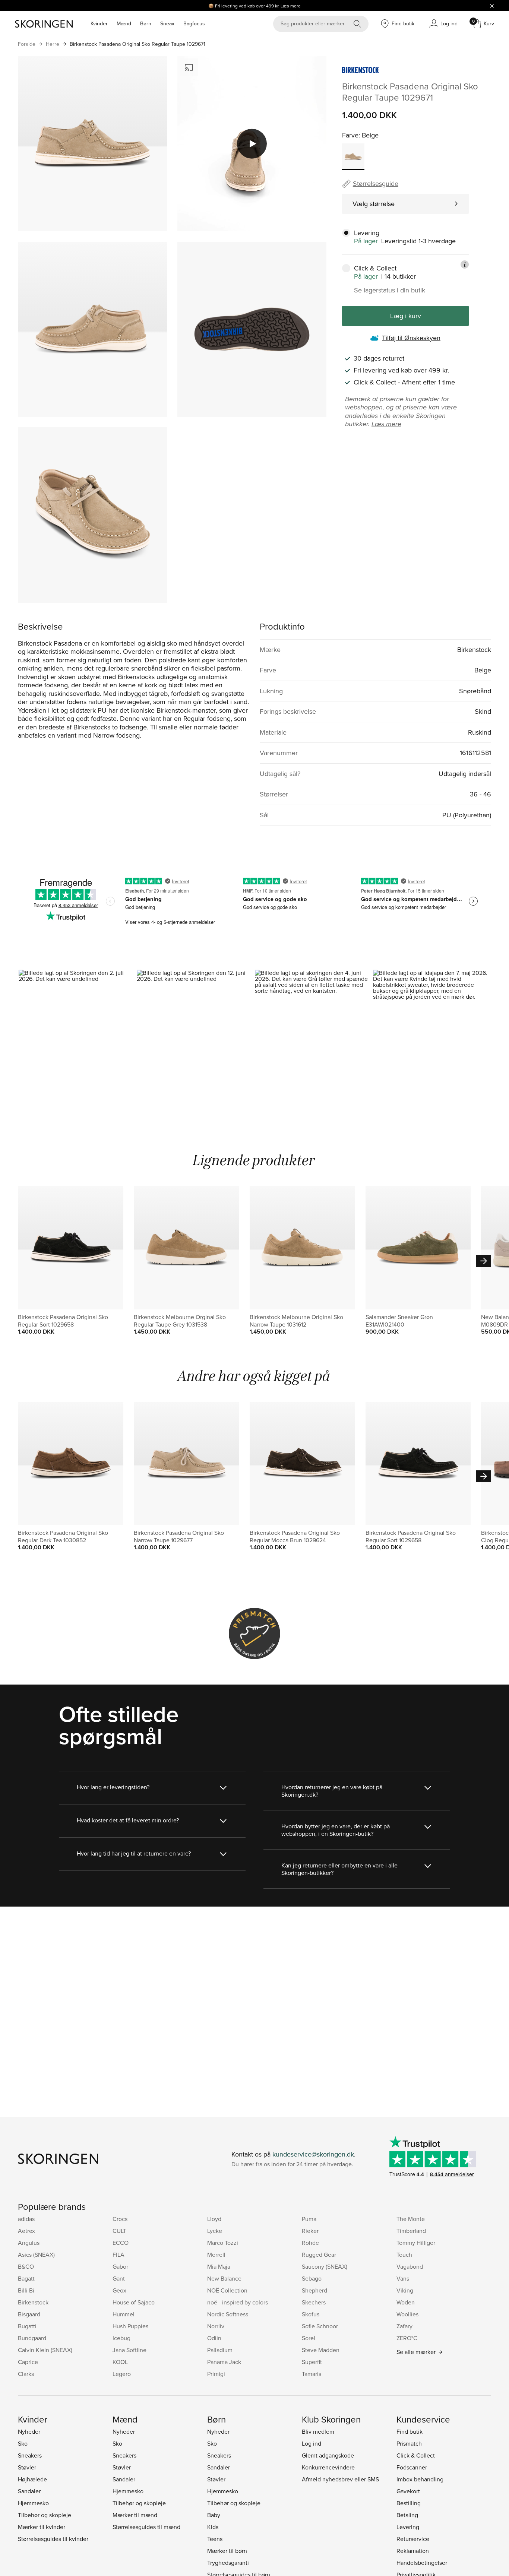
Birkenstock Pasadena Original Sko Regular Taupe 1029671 (137, 44)
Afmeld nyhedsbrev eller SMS (340, 2479)
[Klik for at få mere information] (465, 264)
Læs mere (291, 6)
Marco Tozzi (223, 2243)
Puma (309, 2219)
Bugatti (27, 2326)
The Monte (411, 2219)
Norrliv (216, 2326)
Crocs (120, 2219)
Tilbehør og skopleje (45, 2515)
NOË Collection (227, 2290)
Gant (119, 2278)
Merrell (216, 2255)
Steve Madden (321, 2350)
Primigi (216, 2374)
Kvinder (99, 23)
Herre (53, 44)
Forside (27, 44)
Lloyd (214, 2219)
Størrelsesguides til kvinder (53, 2539)
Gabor (120, 2266)
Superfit (312, 2362)
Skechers (314, 2302)
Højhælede (32, 2479)
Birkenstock (33, 2302)
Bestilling (409, 2503)
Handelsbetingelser (422, 2563)
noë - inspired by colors (238, 2302)
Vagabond (410, 2266)
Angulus (29, 2243)
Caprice (28, 2362)
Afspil (252, 143)
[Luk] (492, 6)
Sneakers (30, 2455)
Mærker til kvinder (42, 2527)
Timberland (411, 2231)
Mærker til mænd (135, 2515)
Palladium (220, 2350)
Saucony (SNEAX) (325, 2266)
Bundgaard (32, 2338)
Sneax (167, 23)
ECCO (121, 2243)
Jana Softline (129, 2350)
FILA (118, 2255)
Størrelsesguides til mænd (146, 2527)
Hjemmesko (33, 2503)
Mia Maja (219, 2266)
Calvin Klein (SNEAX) (45, 2350)
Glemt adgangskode (328, 2455)
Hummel (124, 2314)
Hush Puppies (130, 2326)
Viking (405, 2290)
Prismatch (409, 2443)
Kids (213, 2527)
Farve (350, 135)
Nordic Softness (228, 2314)
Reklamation (413, 2551)
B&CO (26, 2266)
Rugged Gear (319, 2255)
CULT (119, 2231)
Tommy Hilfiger (416, 2243)
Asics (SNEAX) (36, 2255)
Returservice (413, 2539)
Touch (404, 2255)
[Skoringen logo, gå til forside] (44, 24)
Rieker (310, 2231)
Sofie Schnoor (320, 2326)
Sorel (309, 2338)
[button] (77, 1040)
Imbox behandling (420, 2479)
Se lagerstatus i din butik (390, 290)
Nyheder (29, 2431)
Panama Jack (224, 2362)
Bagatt (26, 2278)
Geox (119, 2290)
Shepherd (314, 2290)
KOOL (120, 2362)
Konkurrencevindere (328, 2467)
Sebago (312, 2278)
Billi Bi (26, 2290)
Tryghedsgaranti (228, 2563)
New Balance (224, 2278)
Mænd (124, 23)
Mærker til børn (227, 2551)
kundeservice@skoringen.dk (313, 2154)
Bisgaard (29, 2314)
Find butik (410, 2431)
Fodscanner (412, 2467)
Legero (122, 2374)
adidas (26, 2219)
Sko (23, 2443)
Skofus (311, 2314)
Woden (406, 2302)
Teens (215, 2539)
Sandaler (29, 2491)
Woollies (407, 2314)
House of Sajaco (134, 2302)
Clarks (26, 2374)
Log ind (312, 2443)
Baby (214, 2515)
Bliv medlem (318, 2431)
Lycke (215, 2231)
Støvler (27, 2467)
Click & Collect (416, 2455)
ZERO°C (407, 2338)
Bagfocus (194, 23)
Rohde (310, 2243)
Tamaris (312, 2374)
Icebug (121, 2338)
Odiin (214, 2338)
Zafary (404, 2326)
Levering (408, 2527)
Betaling (407, 2515)
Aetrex (26, 2231)
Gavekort (408, 2491)
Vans (403, 2278)
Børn (146, 23)
